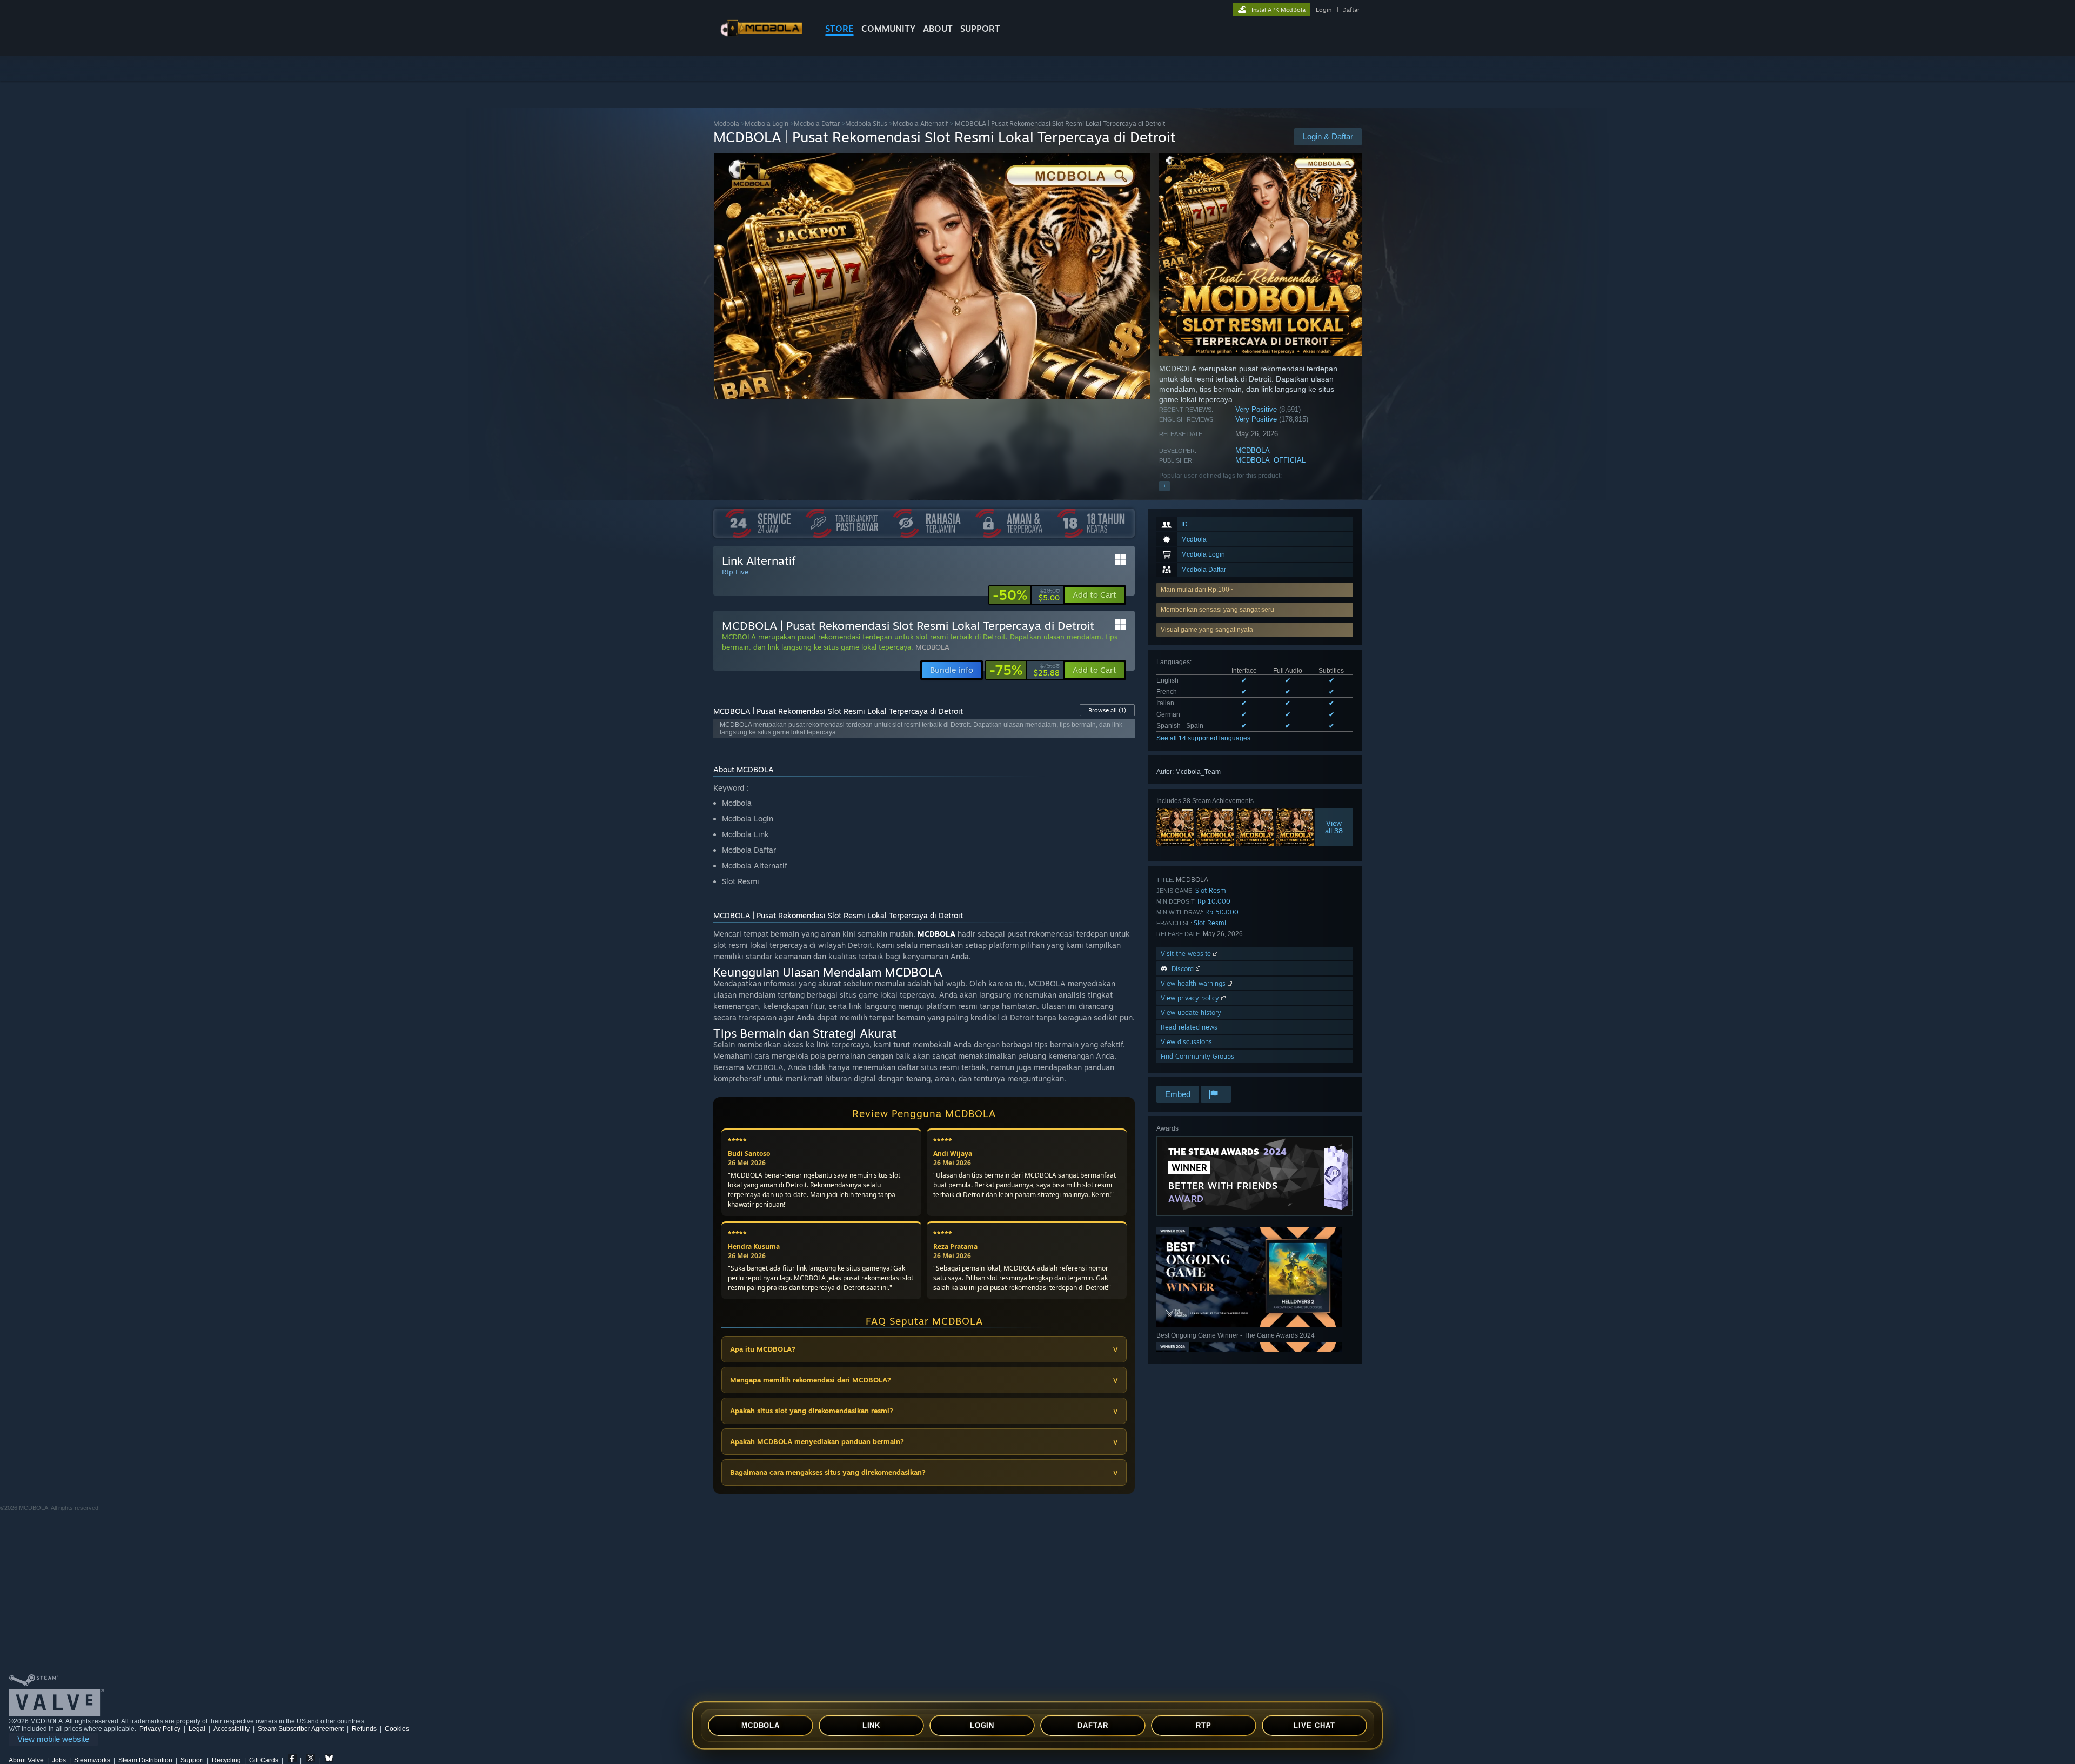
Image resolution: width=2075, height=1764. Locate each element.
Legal (197, 1729)
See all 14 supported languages (1203, 738)
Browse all (1107, 710)
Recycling (226, 1760)
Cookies (397, 1729)
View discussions (1186, 1042)
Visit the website (1187, 954)
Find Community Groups (1197, 1056)
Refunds (364, 1729)
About (938, 29)
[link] (1026, 595)
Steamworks (92, 1760)
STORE (839, 29)
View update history (1191, 1013)
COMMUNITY (888, 29)
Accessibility (232, 1729)
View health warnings (1194, 983)
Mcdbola (726, 123)
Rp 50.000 (1222, 912)
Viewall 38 (1334, 827)
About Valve (26, 1760)
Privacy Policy (160, 1729)
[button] (1255, 630)
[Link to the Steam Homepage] (761, 37)
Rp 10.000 (1214, 901)
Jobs (59, 1760)
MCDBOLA (1253, 450)
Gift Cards (264, 1760)
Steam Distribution (145, 1760)
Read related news (1189, 1027)
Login (1324, 10)
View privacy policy (1191, 998)
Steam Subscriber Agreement (301, 1729)
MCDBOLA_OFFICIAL (1270, 460)
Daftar (1351, 10)
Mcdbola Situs (866, 123)
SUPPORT (980, 29)
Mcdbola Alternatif (920, 123)
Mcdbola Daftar (817, 123)
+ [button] (1164, 486)
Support (192, 1760)
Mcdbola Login (767, 123)
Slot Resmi (1211, 890)
